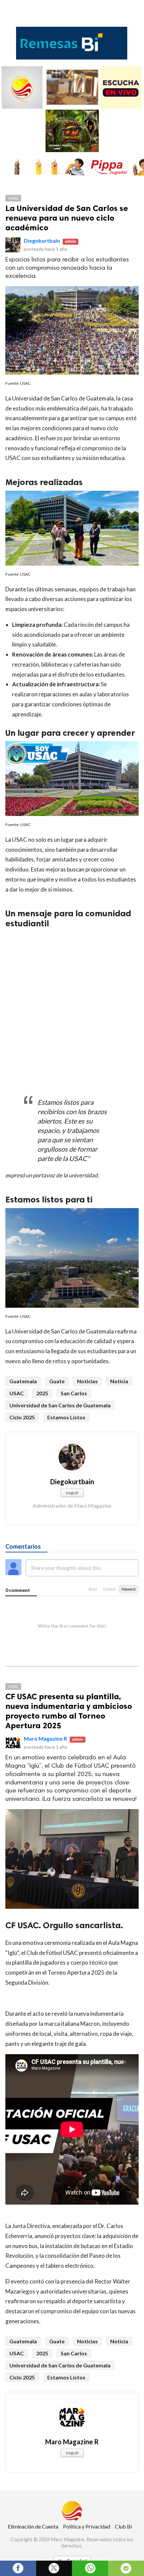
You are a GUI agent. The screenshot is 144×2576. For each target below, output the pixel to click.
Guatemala (23, 1381)
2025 (42, 1393)
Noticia (119, 1381)
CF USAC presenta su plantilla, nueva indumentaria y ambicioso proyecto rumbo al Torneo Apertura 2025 (69, 1711)
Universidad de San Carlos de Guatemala (60, 1405)
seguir (72, 1492)
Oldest (109, 1589)
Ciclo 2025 (22, 1417)
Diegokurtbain (42, 241)
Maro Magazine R (45, 1738)
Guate (57, 1381)
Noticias (87, 1381)
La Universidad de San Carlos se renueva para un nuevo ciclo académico (67, 218)
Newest (129, 1589)
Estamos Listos (66, 1417)
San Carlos (74, 1393)
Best (93, 1589)
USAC (17, 1393)
